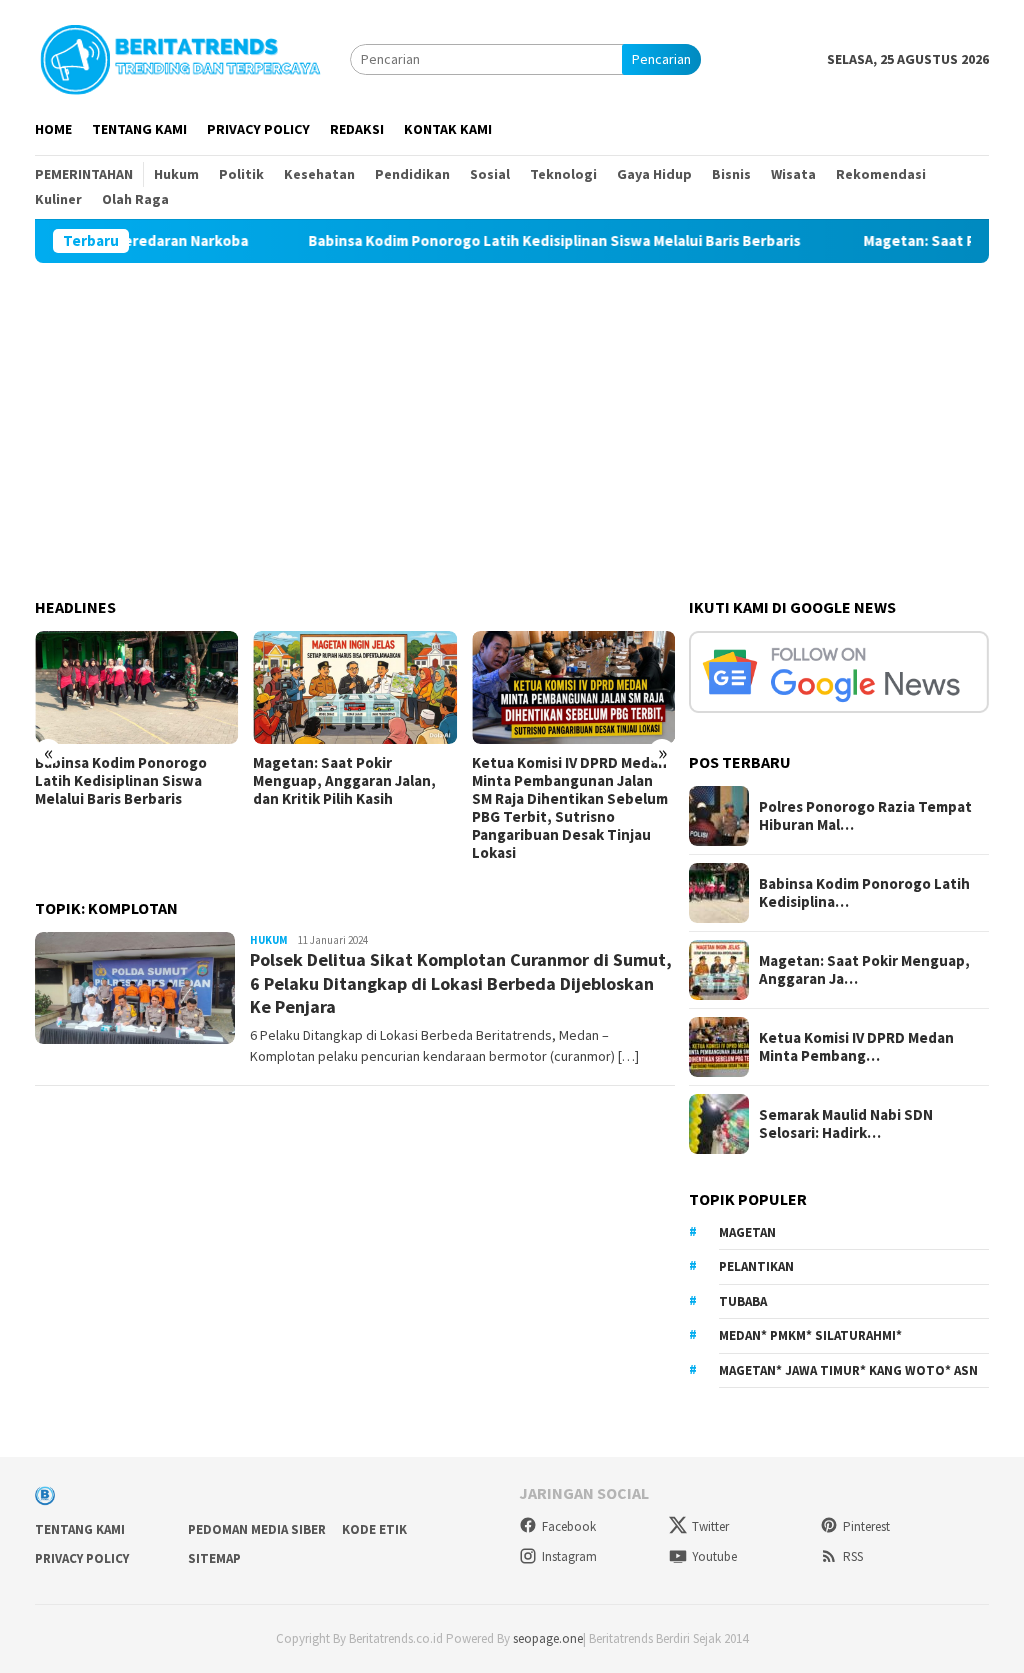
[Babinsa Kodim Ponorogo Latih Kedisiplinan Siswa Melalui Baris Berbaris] (136, 688)
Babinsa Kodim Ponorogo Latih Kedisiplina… (864, 893)
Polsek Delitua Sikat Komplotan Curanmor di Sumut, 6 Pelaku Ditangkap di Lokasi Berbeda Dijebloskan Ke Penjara (461, 983)
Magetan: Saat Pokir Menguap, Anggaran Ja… (864, 970)
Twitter (710, 1526)
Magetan (747, 1232)
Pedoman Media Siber (257, 1529)
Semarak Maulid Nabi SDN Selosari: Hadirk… (846, 1124)
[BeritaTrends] (180, 57)
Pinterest (866, 1526)
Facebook (569, 1526)
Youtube (714, 1556)
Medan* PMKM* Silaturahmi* (810, 1335)
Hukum (269, 940)
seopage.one (548, 1638)
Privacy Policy (82, 1558)
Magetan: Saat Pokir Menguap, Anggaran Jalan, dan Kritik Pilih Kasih (344, 781)
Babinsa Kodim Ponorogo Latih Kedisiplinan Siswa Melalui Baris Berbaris (513, 241)
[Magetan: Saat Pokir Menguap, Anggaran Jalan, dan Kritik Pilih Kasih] (354, 688)
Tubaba (743, 1301)
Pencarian (661, 59)
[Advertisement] (512, 413)
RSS (853, 1556)
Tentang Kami (80, 1529)
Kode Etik (374, 1529)
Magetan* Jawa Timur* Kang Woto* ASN (848, 1370)
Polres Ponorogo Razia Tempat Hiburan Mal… (865, 816)
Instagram (569, 1556)
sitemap (214, 1558)
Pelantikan (756, 1266)
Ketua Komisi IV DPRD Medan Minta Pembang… (856, 1047)
